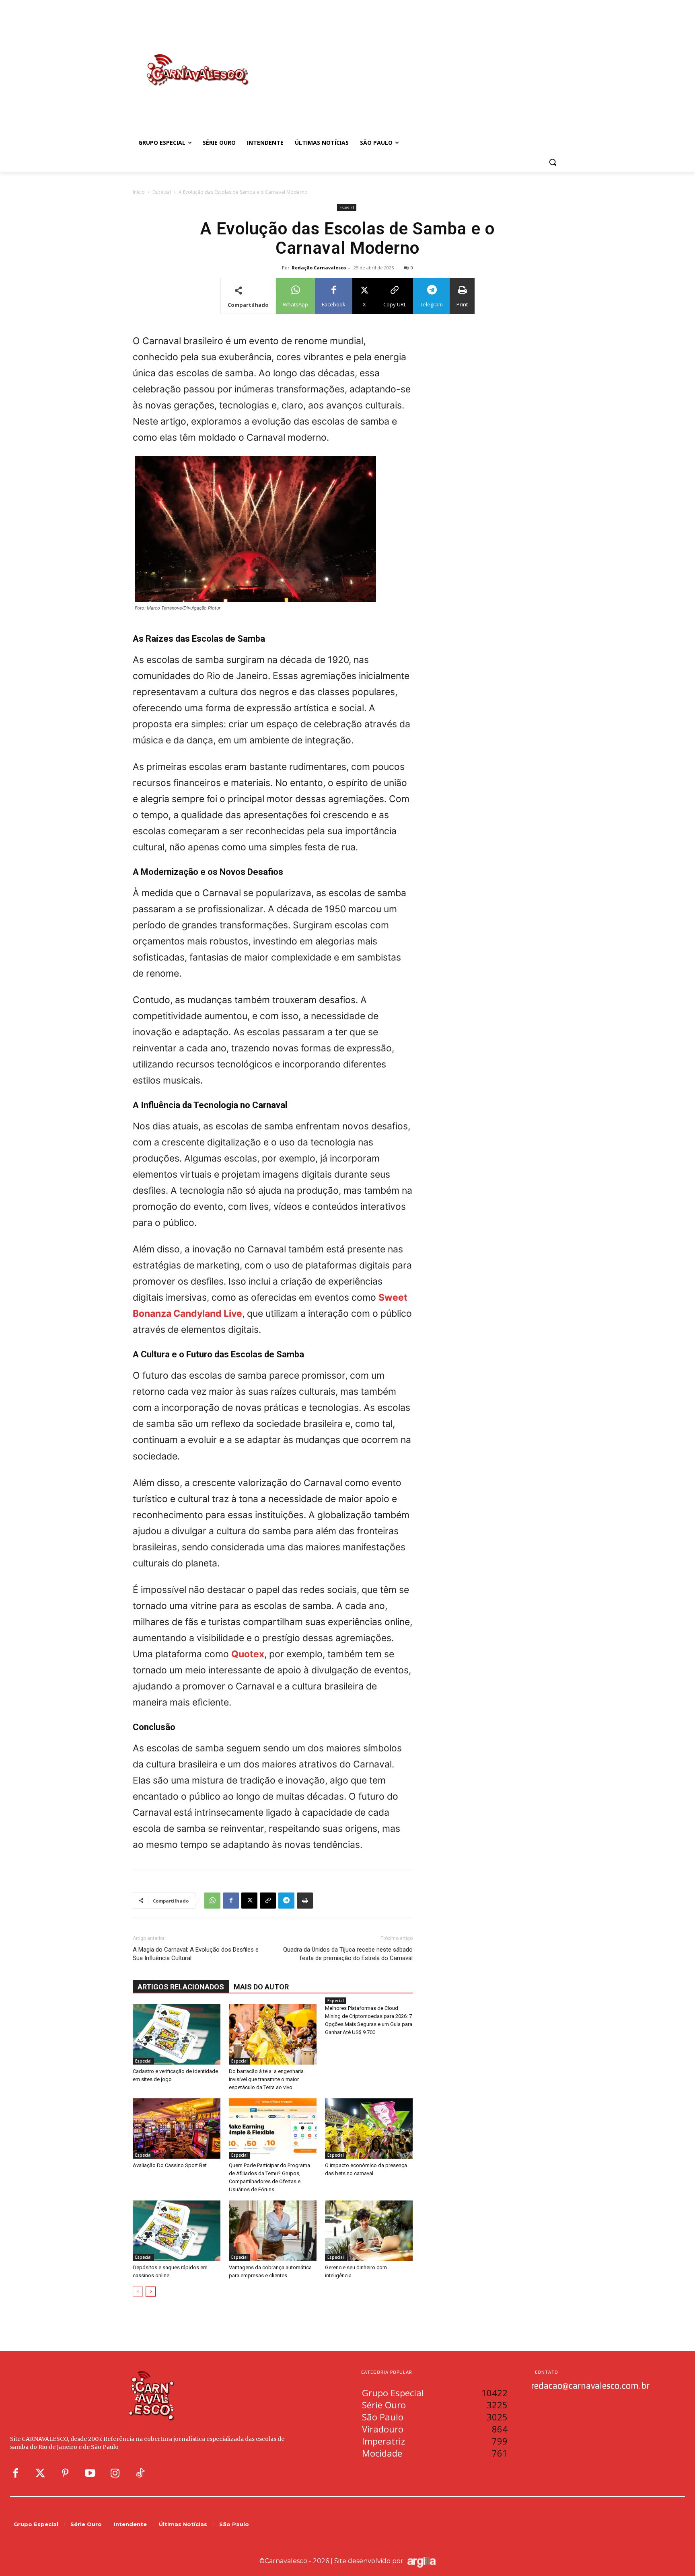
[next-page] (151, 2292)
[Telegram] (286, 1901)
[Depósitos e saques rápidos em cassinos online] (177, 2231)
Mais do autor (261, 1987)
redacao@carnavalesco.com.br (590, 2385)
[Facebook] (231, 1901)
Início (139, 192)
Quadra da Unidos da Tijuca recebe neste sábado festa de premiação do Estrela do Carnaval (348, 1954)
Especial (162, 192)
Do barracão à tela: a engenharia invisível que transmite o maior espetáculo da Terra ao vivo (266, 2079)
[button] (553, 162)
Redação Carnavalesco (319, 268)
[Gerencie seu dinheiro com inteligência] (369, 2231)
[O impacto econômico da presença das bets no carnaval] (369, 2129)
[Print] (305, 1901)
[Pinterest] (65, 2473)
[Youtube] (90, 2473)
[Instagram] (115, 2473)
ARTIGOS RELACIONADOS (181, 1987)
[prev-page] (138, 2292)
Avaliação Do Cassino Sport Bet (170, 2165)
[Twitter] (40, 2473)
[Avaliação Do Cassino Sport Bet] (177, 2129)
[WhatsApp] (212, 1901)
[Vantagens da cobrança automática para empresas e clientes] (273, 2231)
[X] (249, 1901)
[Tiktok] (140, 2473)
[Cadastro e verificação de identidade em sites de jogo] (177, 2034)
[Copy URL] (268, 1901)
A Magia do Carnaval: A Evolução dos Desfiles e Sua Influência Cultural (196, 1954)
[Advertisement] (412, 62)
